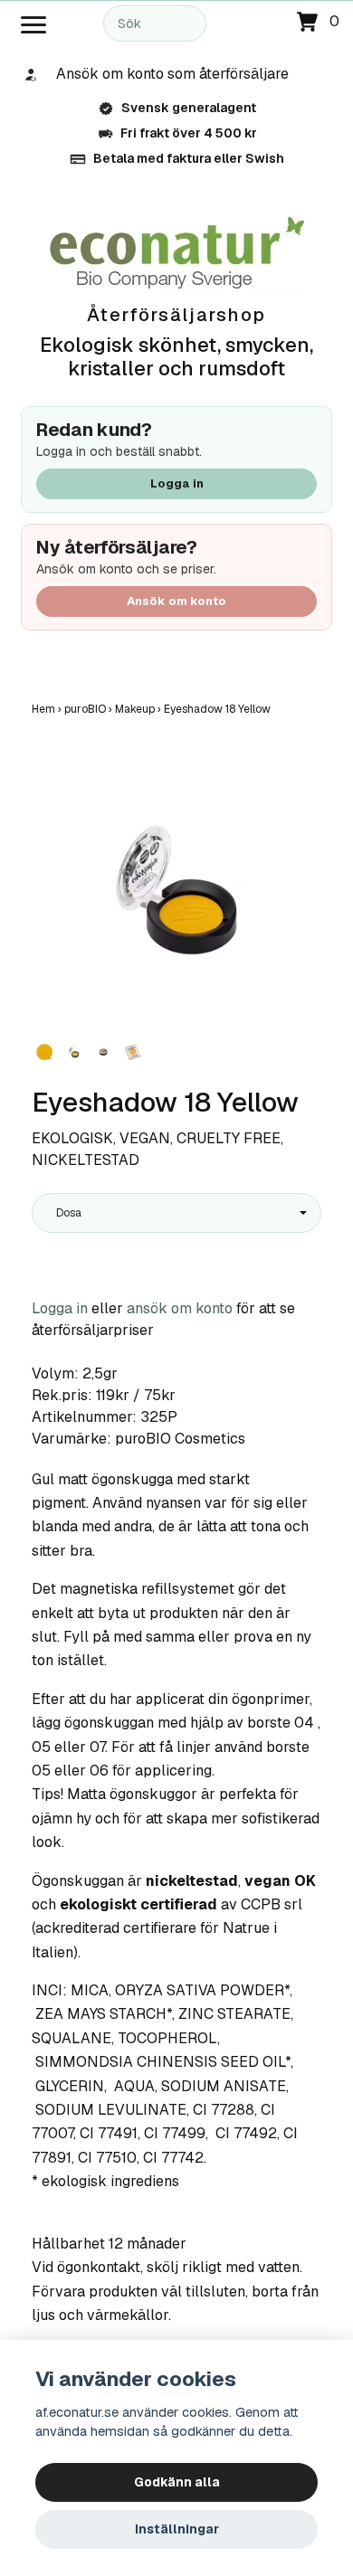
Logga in (177, 483)
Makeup (139, 709)
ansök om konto (180, 1308)
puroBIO (90, 709)
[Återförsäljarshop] (177, 254)
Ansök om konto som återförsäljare (172, 74)
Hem (48, 709)
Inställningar (177, 2529)
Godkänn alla (177, 2482)
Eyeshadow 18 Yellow (219, 709)
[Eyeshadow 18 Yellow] (176, 890)
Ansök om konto (176, 601)
